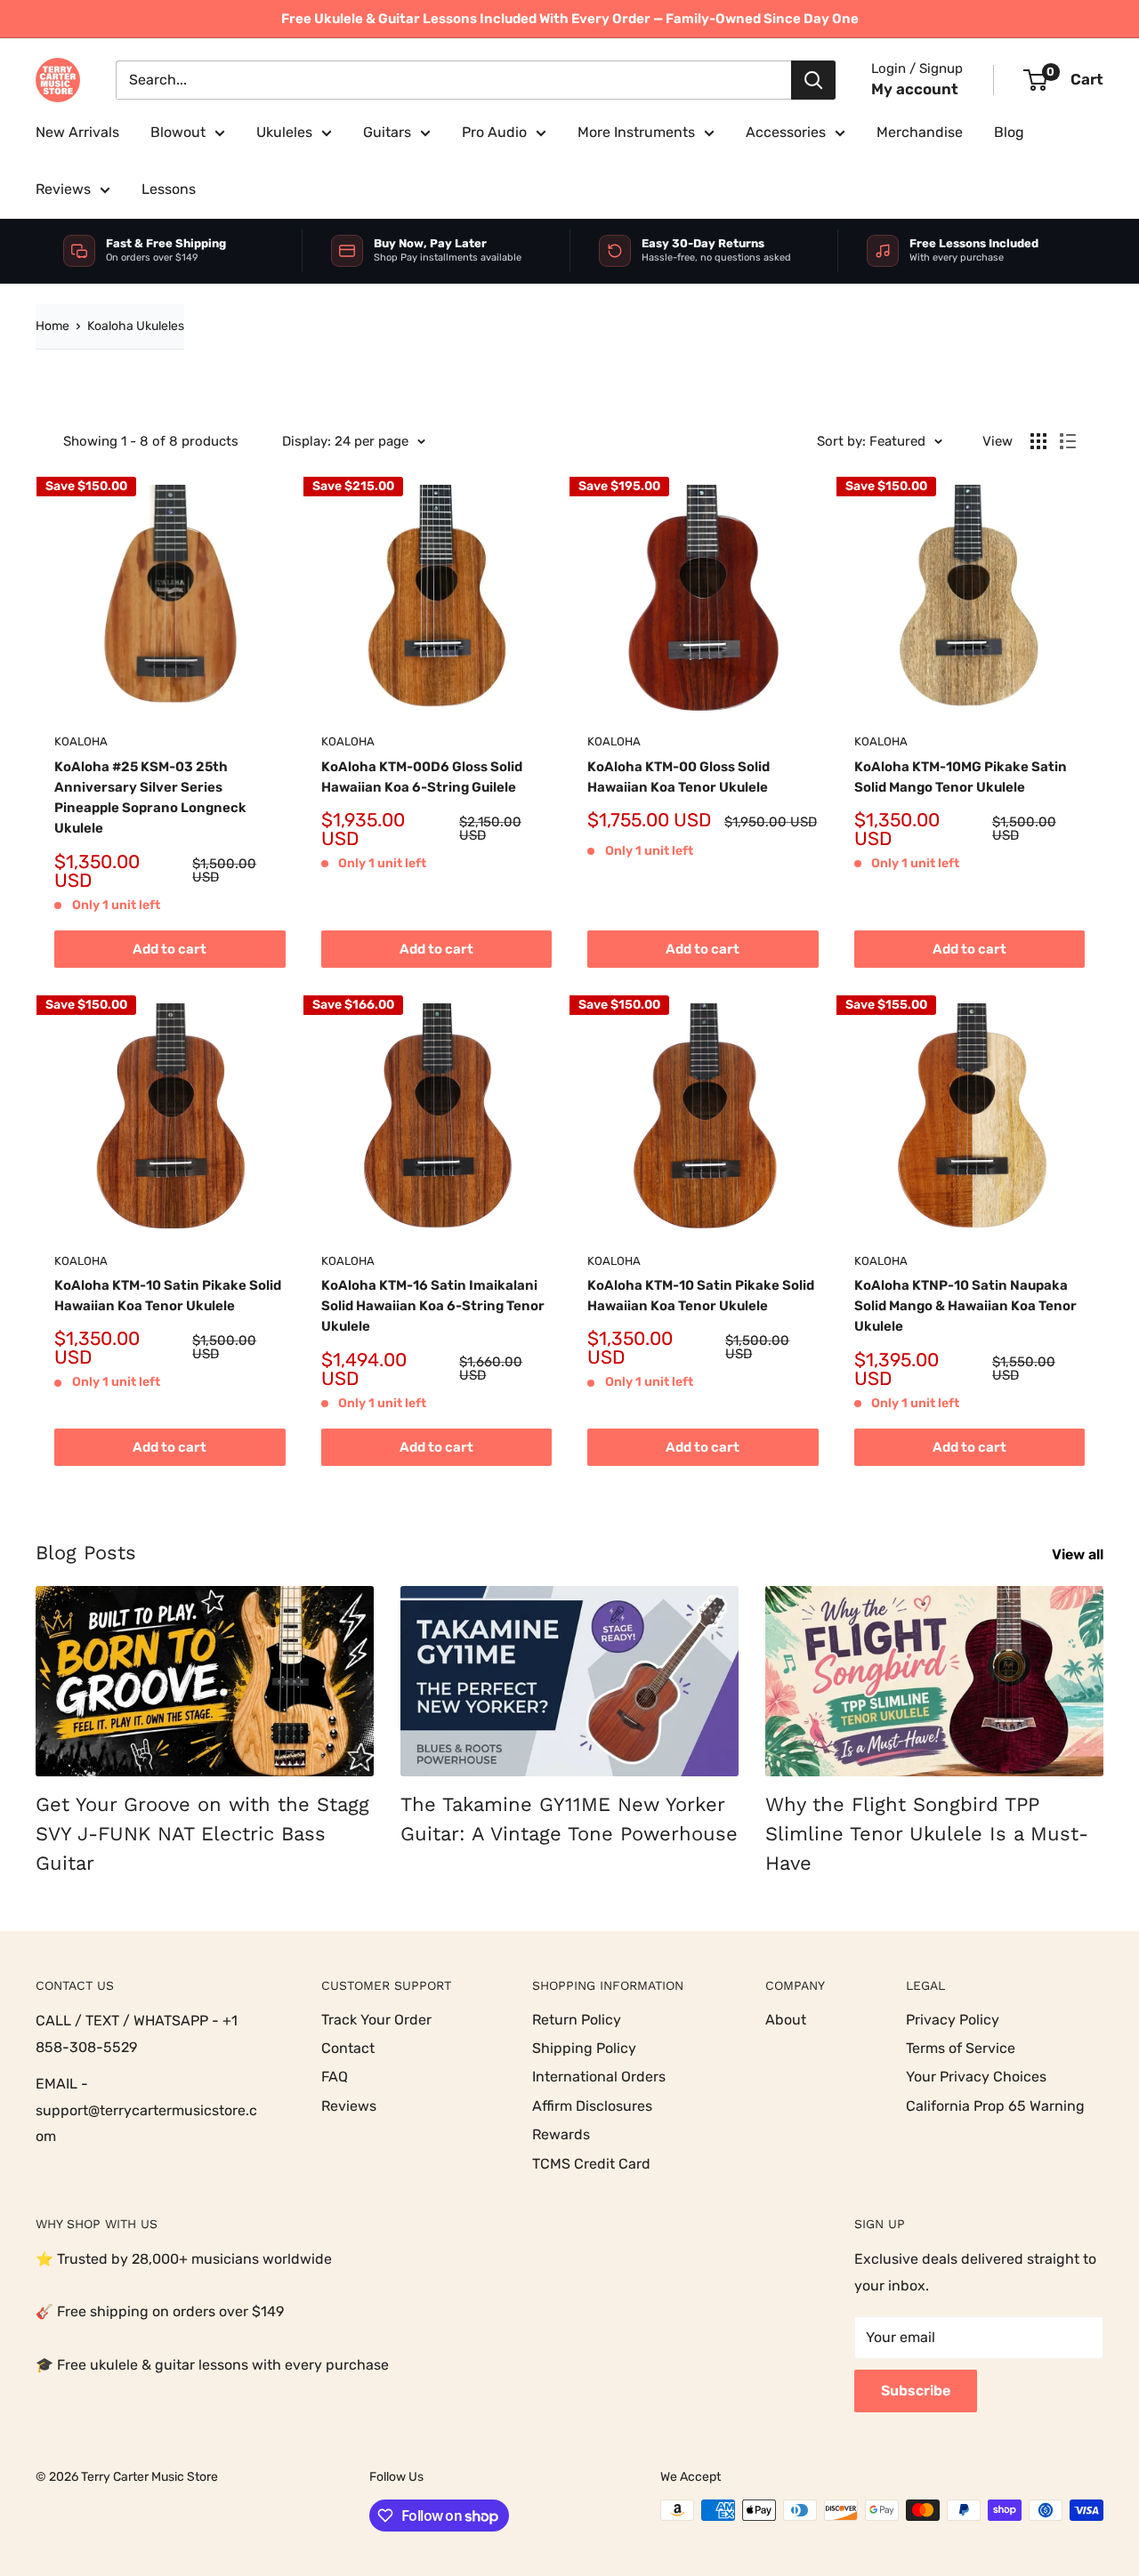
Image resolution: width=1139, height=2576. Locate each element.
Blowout (178, 132)
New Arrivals (77, 132)
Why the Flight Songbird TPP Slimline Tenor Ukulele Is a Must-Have (927, 1834)
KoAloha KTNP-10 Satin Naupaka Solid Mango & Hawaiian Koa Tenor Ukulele (965, 1306)
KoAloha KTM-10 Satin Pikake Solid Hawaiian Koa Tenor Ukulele (168, 1296)
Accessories (786, 132)
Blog (1009, 132)
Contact (348, 2048)
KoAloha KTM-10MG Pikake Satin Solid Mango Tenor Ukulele (961, 777)
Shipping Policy (584, 2048)
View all (1079, 1554)
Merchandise (920, 132)
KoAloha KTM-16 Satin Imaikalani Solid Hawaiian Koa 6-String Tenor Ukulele (433, 1306)
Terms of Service (961, 2048)
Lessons (169, 189)
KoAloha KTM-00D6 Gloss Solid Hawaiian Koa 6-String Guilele (422, 777)
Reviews (63, 189)
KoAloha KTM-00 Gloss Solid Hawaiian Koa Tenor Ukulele (679, 777)
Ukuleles (284, 132)
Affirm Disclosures (592, 2106)
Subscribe (916, 2391)
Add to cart (170, 949)
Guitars (387, 132)
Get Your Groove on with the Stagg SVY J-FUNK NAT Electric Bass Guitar (202, 1834)
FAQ (335, 2077)
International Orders (599, 2077)
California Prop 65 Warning (995, 2106)
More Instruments (636, 132)
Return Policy (577, 2020)
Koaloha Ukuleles (136, 326)
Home (53, 326)
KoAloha (81, 741)
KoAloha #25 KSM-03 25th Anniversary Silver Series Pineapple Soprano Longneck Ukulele (150, 798)
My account (915, 89)
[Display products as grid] (1038, 441)
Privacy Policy (953, 2020)
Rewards (561, 2134)
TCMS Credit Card (591, 2164)
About (786, 2020)
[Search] (813, 80)
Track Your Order (376, 2020)
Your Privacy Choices (976, 2077)
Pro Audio (494, 132)
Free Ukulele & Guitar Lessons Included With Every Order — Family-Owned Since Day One (570, 19)
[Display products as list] (1068, 441)
